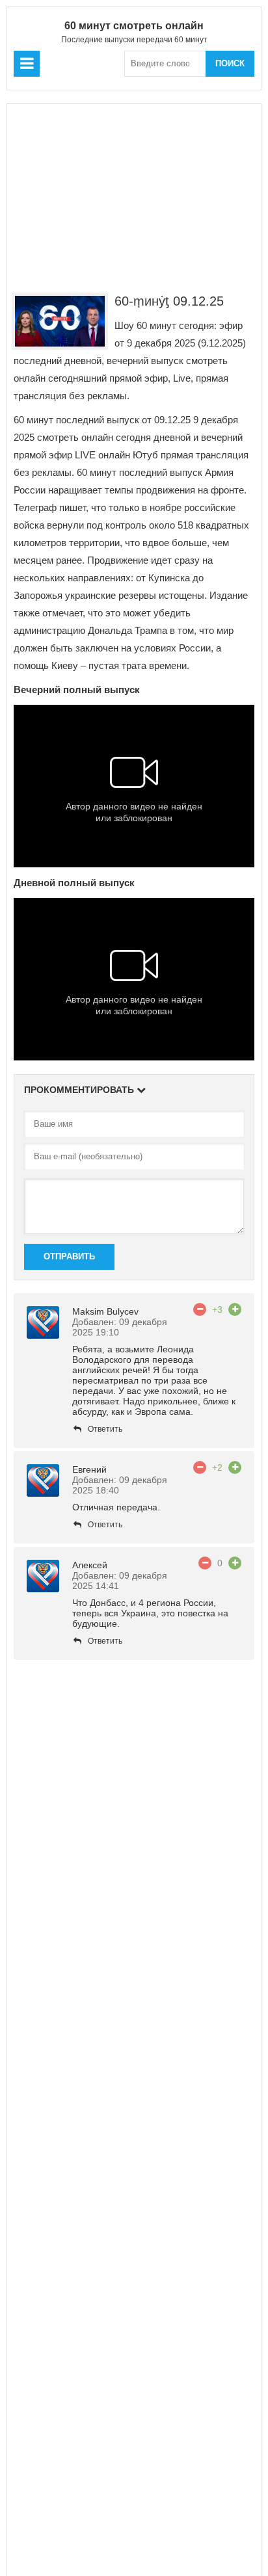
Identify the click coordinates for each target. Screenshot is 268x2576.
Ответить (105, 1429)
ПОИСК (230, 63)
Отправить (69, 1256)
